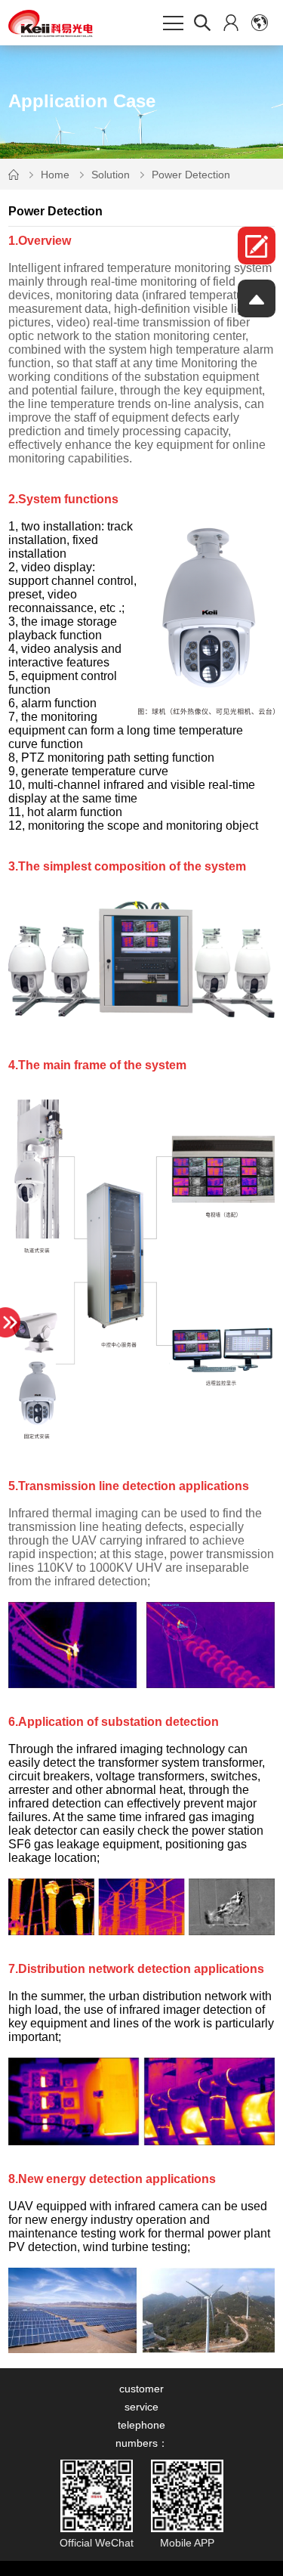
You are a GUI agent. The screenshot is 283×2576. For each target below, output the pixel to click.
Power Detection (191, 175)
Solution (111, 175)
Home (55, 175)
